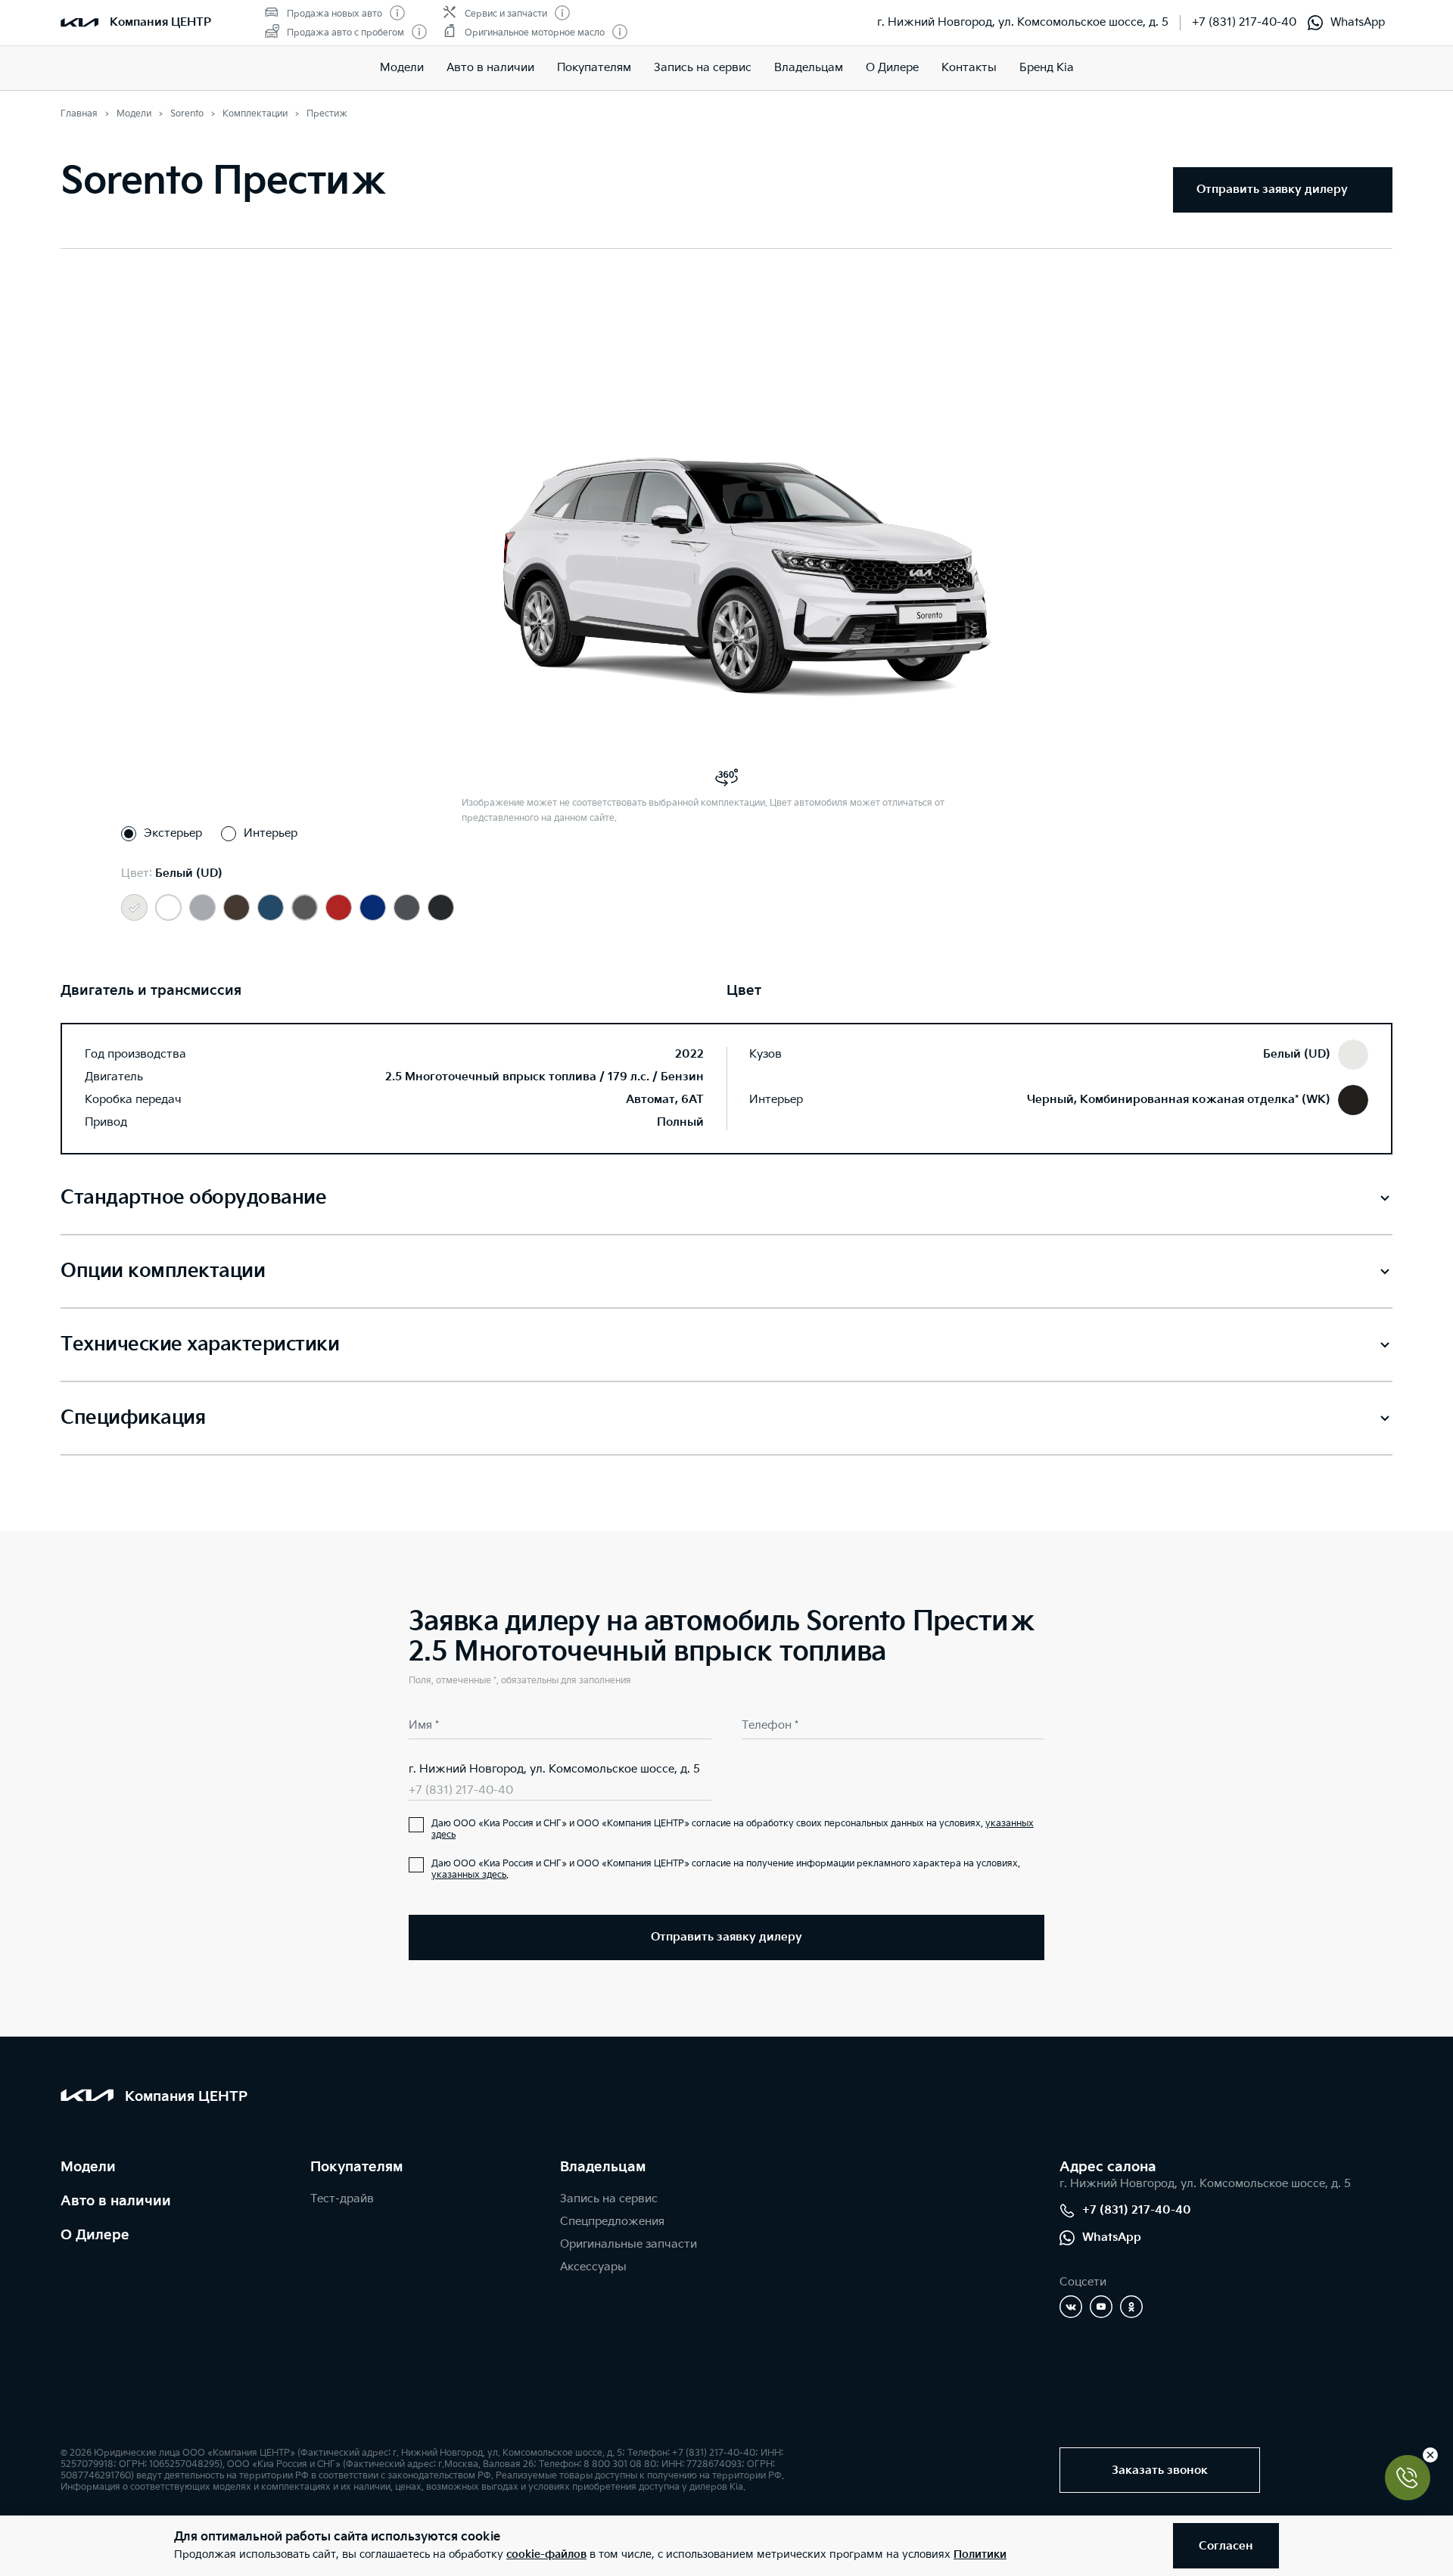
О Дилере (95, 2235)
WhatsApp (1358, 22)
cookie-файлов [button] (546, 2554)
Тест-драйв (342, 2199)
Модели (402, 68)
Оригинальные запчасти (628, 2244)
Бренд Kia (1047, 68)
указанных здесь (469, 1875)
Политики (980, 2554)
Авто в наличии (490, 68)
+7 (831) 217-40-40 (1244, 22)
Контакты (969, 68)
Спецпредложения (612, 2222)
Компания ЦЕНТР (160, 22)
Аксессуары (593, 2267)
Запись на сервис (703, 68)
